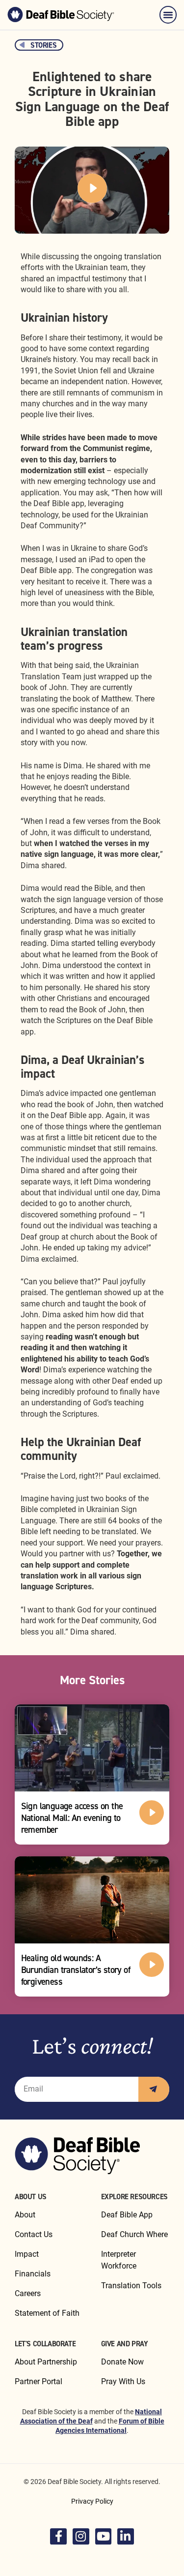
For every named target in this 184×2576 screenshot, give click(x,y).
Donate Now (122, 2362)
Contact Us (34, 2234)
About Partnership (46, 2362)
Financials (33, 2274)
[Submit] (154, 2089)
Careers (28, 2293)
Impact (27, 2254)
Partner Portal (39, 2381)
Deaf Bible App (127, 2215)
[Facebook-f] (58, 2537)
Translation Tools (131, 2286)
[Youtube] (104, 2537)
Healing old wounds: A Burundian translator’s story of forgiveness (76, 1970)
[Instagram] (81, 2537)
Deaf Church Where (134, 2234)
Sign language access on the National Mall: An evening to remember (72, 1818)
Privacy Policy (92, 2501)
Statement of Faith (47, 2313)
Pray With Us (123, 2381)
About (25, 2215)
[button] (168, 15)
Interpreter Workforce (119, 2260)
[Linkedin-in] (126, 2537)
